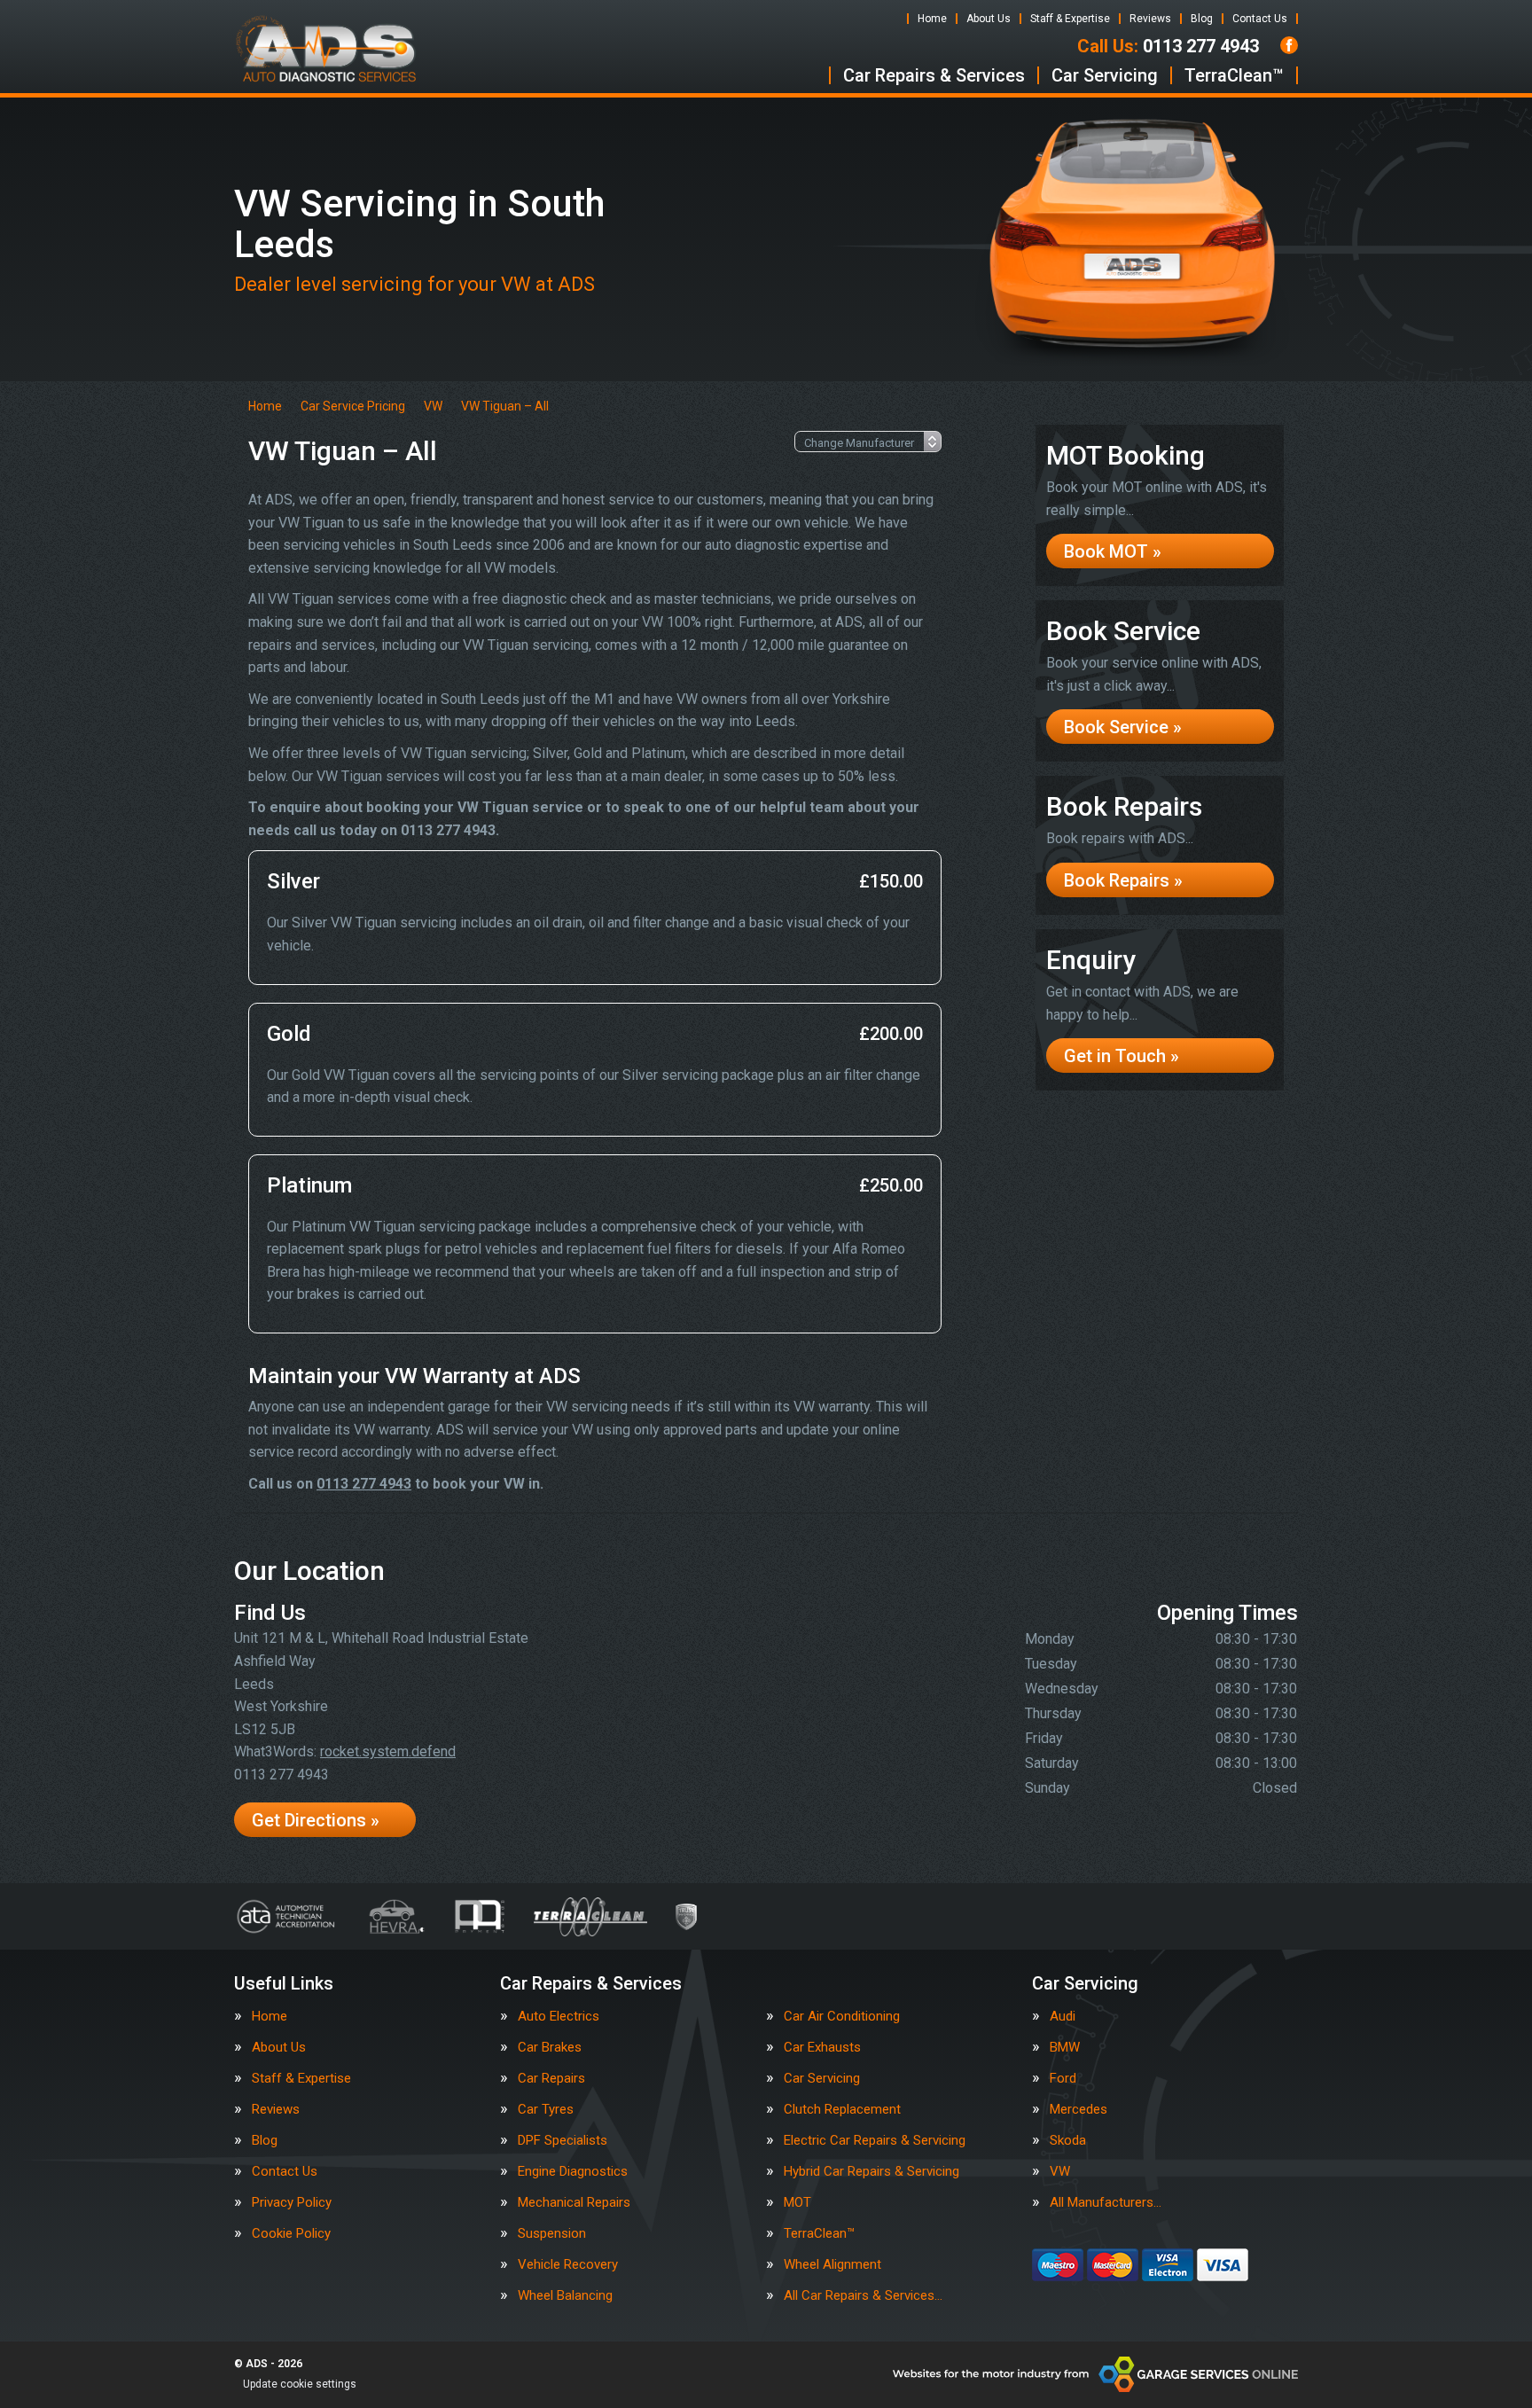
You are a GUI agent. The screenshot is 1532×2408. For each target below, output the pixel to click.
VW (1060, 2172)
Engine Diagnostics (573, 2172)
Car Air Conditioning (842, 2017)
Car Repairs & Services (934, 75)
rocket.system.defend (388, 1751)
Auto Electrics (559, 2017)
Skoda (1068, 2141)
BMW (1065, 2048)
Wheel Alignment (832, 2265)
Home (932, 19)
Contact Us (1260, 19)
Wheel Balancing (565, 2296)
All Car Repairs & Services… (863, 2296)
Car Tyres (546, 2110)
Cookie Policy (291, 2234)
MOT (797, 2203)
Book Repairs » (1123, 880)
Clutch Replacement (842, 2110)
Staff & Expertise (1070, 19)
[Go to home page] (326, 49)
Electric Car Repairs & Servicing (875, 2141)
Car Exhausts (822, 2048)
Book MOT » (1113, 551)
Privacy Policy (292, 2203)
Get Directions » (316, 1820)
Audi (1063, 2017)
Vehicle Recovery (568, 2265)
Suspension (552, 2234)
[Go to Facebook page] (1289, 45)
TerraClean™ (1234, 75)
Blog (1202, 19)
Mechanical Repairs (574, 2203)
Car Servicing (1105, 75)
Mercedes (1079, 2110)
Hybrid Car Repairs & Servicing (872, 2172)
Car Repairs (551, 2079)
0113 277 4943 (1168, 46)
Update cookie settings (300, 2384)
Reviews (1150, 19)
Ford (1063, 2079)
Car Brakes (550, 2048)
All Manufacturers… (1106, 2203)
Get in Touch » (1122, 1056)
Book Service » (1123, 727)
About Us (989, 19)
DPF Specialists (563, 2141)
